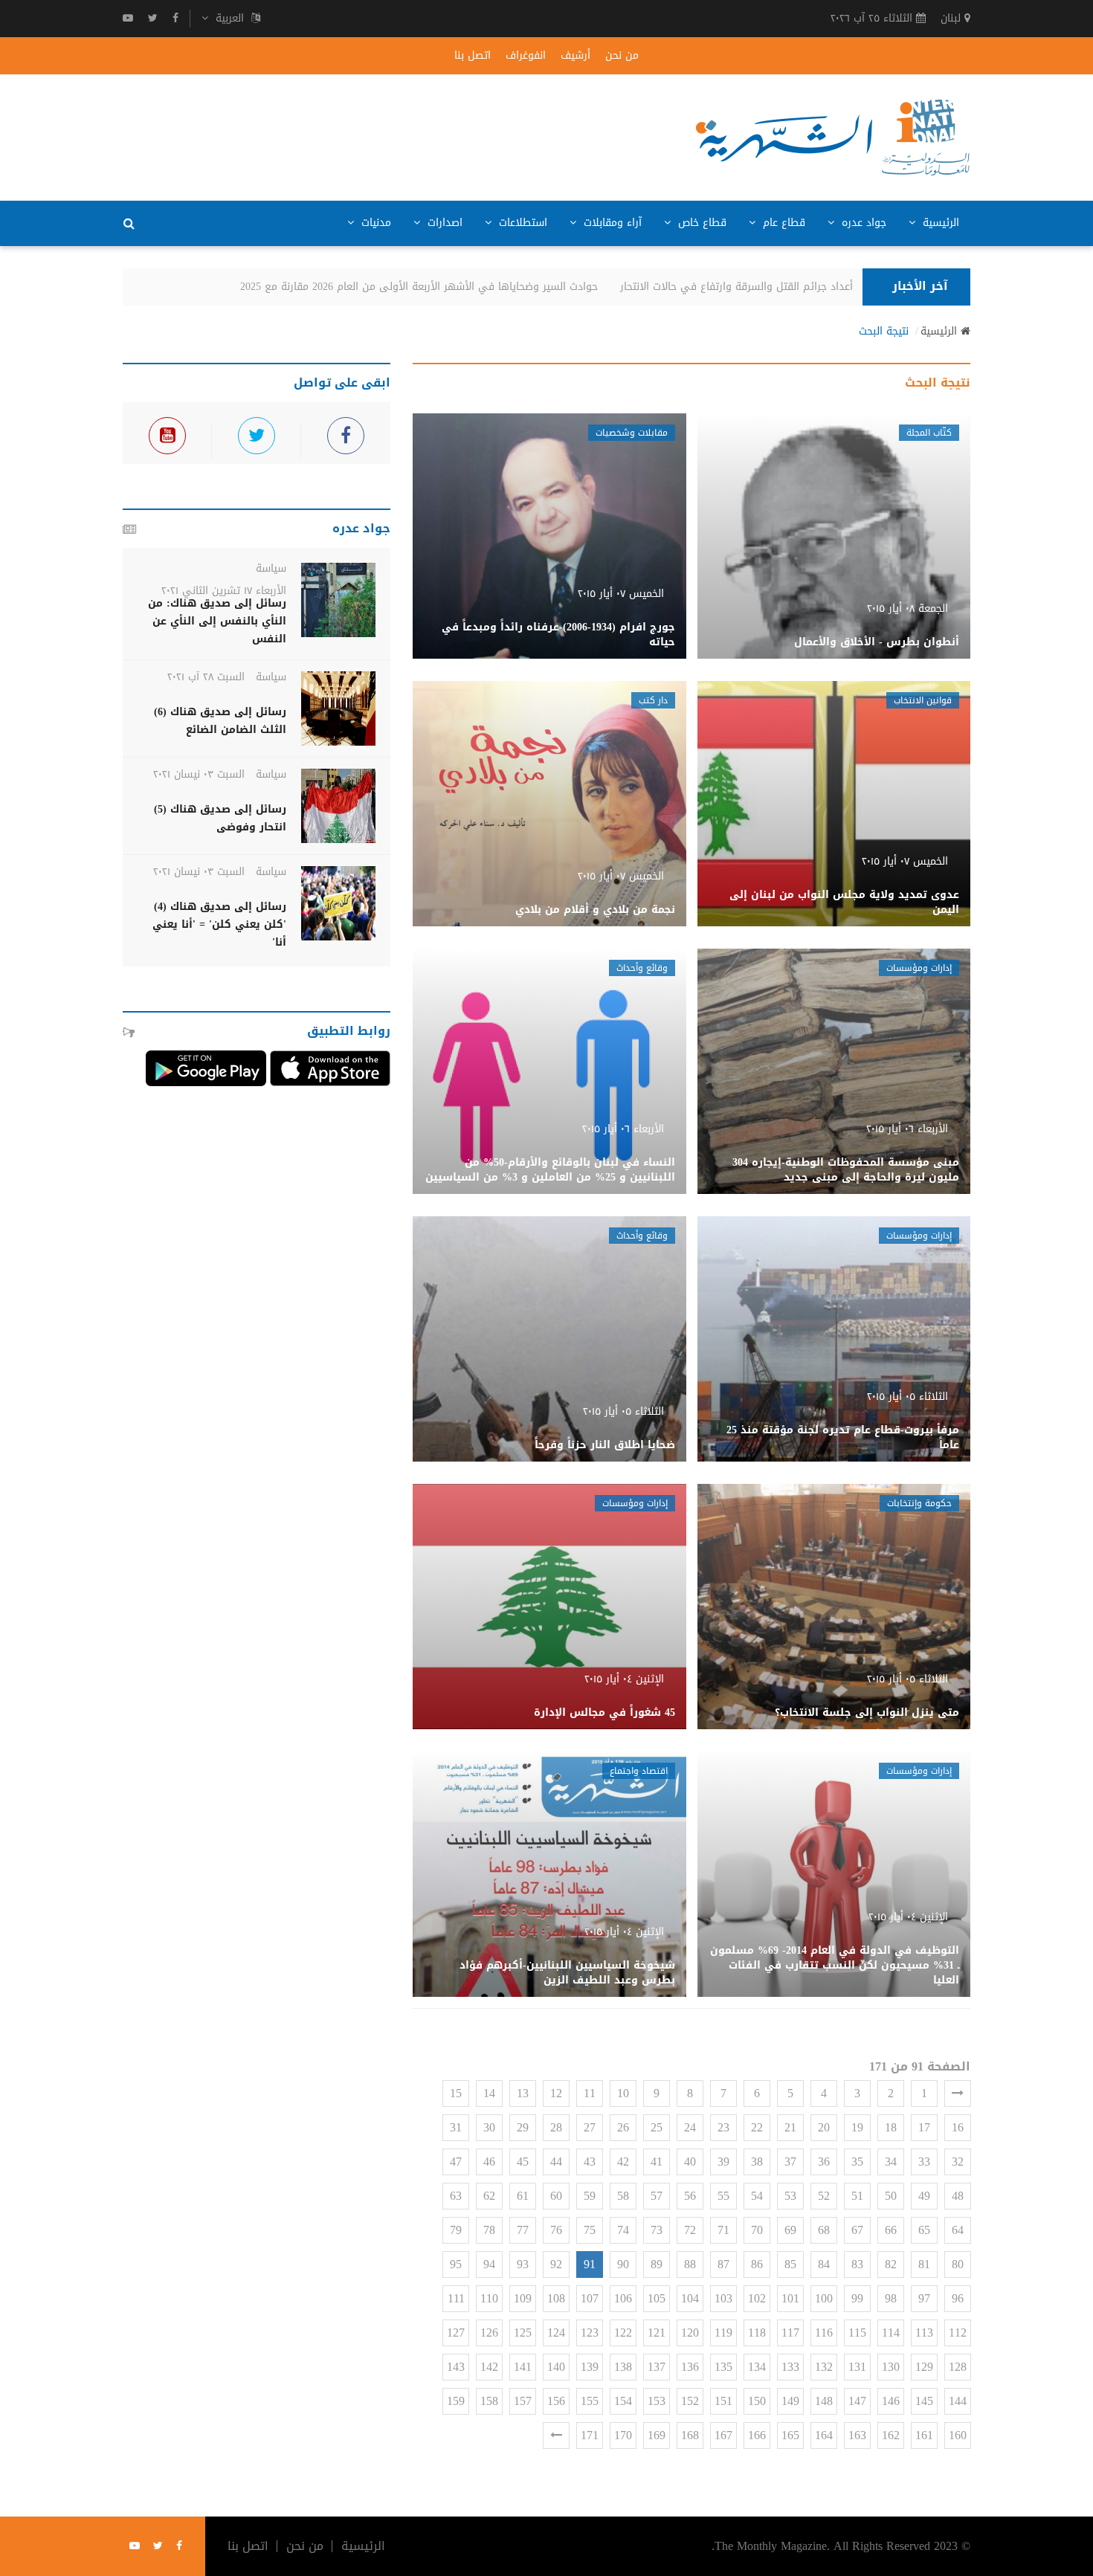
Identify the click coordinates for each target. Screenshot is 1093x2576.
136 (690, 2367)
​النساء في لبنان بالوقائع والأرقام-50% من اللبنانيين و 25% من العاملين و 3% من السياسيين (550, 1170)
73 (657, 2230)
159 (456, 2401)
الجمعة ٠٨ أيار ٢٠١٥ (907, 609)
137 (657, 2367)
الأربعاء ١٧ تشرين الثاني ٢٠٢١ (224, 591)
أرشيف (575, 56)
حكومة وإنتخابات (919, 1503)
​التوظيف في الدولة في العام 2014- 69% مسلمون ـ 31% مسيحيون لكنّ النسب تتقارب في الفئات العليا (835, 1965)
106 (623, 2298)
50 (891, 2196)
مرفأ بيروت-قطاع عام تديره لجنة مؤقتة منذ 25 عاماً (843, 1437)
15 (456, 2093)
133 (790, 2367)
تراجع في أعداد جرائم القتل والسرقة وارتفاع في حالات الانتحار (793, 287)
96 (958, 2298)
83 (857, 2264)
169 (657, 2435)
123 (590, 2333)
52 (824, 2196)
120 (690, 2333)
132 (824, 2367)
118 (757, 2333)
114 (891, 2333)
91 (590, 2264)
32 (958, 2162)
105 (657, 2298)
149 (790, 2401)
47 (456, 2162)
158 (489, 2401)
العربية (230, 19)
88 (690, 2264)
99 (857, 2298)
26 (623, 2127)
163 (857, 2435)
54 (757, 2196)
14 (489, 2093)
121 (657, 2333)
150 (757, 2401)
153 (657, 2401)
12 (556, 2093)
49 (924, 2196)
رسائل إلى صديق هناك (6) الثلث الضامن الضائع (220, 721)
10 (623, 2093)
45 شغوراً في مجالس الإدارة (604, 1713)
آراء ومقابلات (611, 223)
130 (891, 2367)
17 (924, 2127)
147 (857, 2401)
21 (790, 2127)
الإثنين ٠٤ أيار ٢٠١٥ (624, 1679)
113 (924, 2333)
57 (657, 2196)
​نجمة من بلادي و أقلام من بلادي (595, 910)
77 (523, 2230)
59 (590, 2196)
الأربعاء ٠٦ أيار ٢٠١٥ (907, 1129)
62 (489, 2196)
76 (556, 2230)
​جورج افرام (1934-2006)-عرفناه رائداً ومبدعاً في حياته (558, 635)
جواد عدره (862, 223)
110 (489, 2298)
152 (690, 2401)
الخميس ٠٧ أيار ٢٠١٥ (621, 594)
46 (489, 2162)
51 (857, 2196)
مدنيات (374, 223)
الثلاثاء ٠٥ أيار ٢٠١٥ (907, 1397)
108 (556, 2298)
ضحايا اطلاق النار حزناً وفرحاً (605, 1445)
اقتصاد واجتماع (639, 1771)
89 (657, 2264)
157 (523, 2401)
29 (523, 2127)
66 (891, 2230)
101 (790, 2298)
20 (824, 2127)
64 (958, 2230)
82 (891, 2264)
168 (690, 2435)
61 (523, 2196)
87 (723, 2264)
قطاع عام (782, 223)
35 (857, 2162)
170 (623, 2435)
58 (623, 2196)
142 (489, 2367)
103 (723, 2298)
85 (790, 2264)
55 (723, 2196)
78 (489, 2230)
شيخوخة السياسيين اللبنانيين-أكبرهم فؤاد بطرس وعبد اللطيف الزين (567, 1973)
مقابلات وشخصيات (632, 433)
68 (824, 2230)
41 (657, 2162)
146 (891, 2401)
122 (623, 2333)
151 (723, 2401)
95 (456, 2264)
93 (523, 2264)
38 (757, 2162)
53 (790, 2196)
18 (891, 2127)
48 (958, 2196)
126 (489, 2333)
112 (958, 2333)
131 (857, 2367)
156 (556, 2401)
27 (590, 2127)
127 (456, 2333)
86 (757, 2264)
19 (857, 2127)
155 (590, 2401)
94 (489, 2264)
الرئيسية (939, 223)
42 (623, 2162)
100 (824, 2298)
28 (556, 2127)
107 (590, 2298)
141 (523, 2367)
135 (723, 2367)
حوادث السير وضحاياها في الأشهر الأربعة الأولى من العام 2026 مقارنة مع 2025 (452, 287)
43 (590, 2162)
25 (657, 2127)
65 (924, 2230)
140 (556, 2367)
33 (924, 2162)
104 (690, 2298)
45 (523, 2162)
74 (623, 2230)
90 (623, 2264)
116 (824, 2333)
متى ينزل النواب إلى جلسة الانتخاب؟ (867, 1713)
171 (590, 2435)
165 (790, 2435)
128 (958, 2367)
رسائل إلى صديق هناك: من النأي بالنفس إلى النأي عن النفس (217, 621)
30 (489, 2127)
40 (690, 2162)
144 (958, 2401)
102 (757, 2298)
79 (456, 2230)
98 (891, 2298)
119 (723, 2333)
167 (723, 2435)
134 (757, 2367)
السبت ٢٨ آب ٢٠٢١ (206, 677)
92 (556, 2264)
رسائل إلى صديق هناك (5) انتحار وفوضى (220, 818)
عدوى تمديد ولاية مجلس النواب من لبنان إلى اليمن (844, 902)
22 (757, 2127)
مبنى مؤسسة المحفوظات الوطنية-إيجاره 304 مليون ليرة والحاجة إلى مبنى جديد (846, 1170)
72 (690, 2230)
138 (623, 2367)
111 (456, 2298)
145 (924, 2401)
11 (590, 2093)
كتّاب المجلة (929, 433)
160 (958, 2435)
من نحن (622, 56)
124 (556, 2333)
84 (824, 2264)
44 (556, 2162)
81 (924, 2264)
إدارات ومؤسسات (919, 968)
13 (523, 2093)
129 (924, 2367)
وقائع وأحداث (642, 968)
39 (723, 2162)
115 (857, 2333)
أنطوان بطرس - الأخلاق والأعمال (877, 642)
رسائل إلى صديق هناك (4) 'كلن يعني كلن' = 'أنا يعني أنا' (219, 924)
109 (523, 2298)
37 (790, 2162)
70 (757, 2230)
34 (891, 2162)
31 (456, 2127)
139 (590, 2367)
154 (623, 2401)
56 (690, 2196)
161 (924, 2435)
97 (924, 2298)
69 (790, 2230)
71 (723, 2230)
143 (456, 2367)
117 (790, 2333)
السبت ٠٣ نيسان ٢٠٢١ (199, 774)
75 (590, 2230)
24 (690, 2127)
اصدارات (443, 223)
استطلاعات (521, 223)
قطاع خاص (700, 223)
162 (891, 2435)
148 (824, 2401)
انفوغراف (526, 56)
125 (523, 2333)
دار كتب (653, 700)
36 (824, 2162)
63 (456, 2196)
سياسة (271, 568)
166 (757, 2435)
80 (958, 2264)
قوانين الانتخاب (923, 700)
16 (958, 2127)
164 (824, 2435)
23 (723, 2127)
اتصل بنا (473, 56)
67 (857, 2230)
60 (556, 2196)
